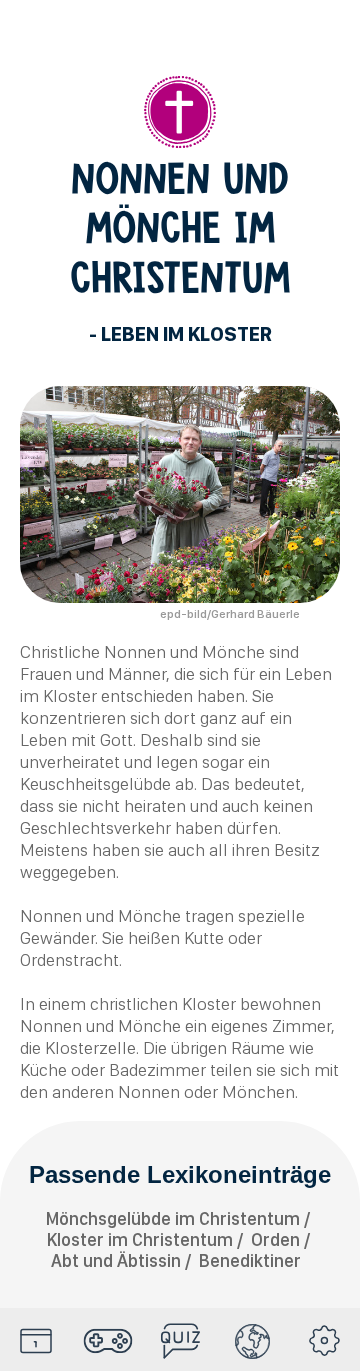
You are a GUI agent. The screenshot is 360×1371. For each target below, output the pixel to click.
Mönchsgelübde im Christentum (173, 1218)
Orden (275, 1239)
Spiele (108, 1341)
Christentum (180, 112)
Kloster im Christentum (140, 1239)
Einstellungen (324, 1341)
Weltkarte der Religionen (252, 1341)
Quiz (180, 1341)
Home (36, 1341)
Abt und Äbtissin (116, 1260)
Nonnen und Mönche (184, 651)
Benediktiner (250, 1260)
